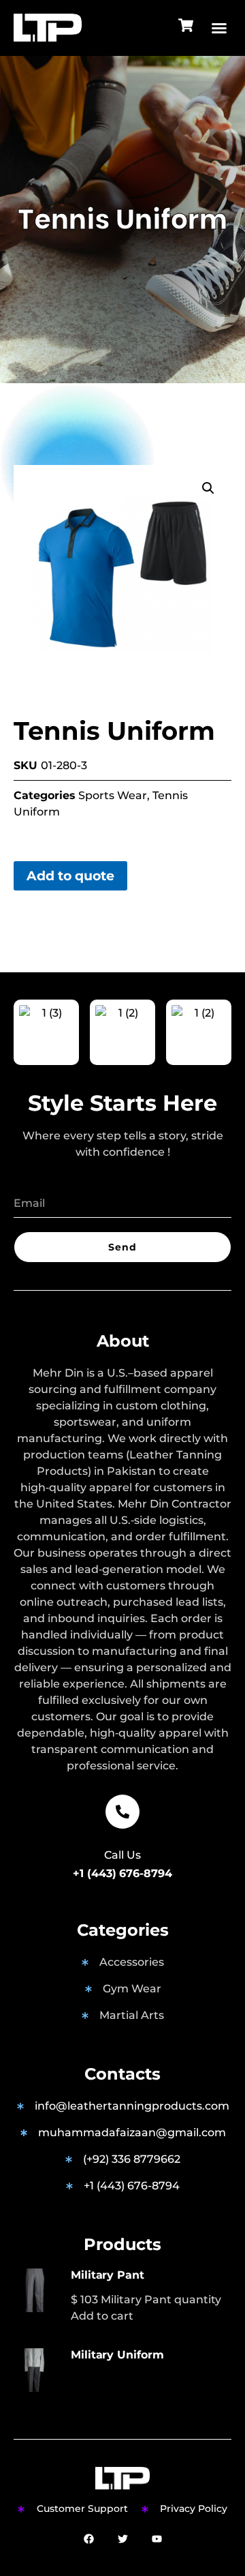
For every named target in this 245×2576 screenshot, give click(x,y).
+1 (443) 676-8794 (122, 1873)
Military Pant (108, 2275)
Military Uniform (117, 2355)
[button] (219, 28)
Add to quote (70, 875)
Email (29, 1182)
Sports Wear (113, 795)
